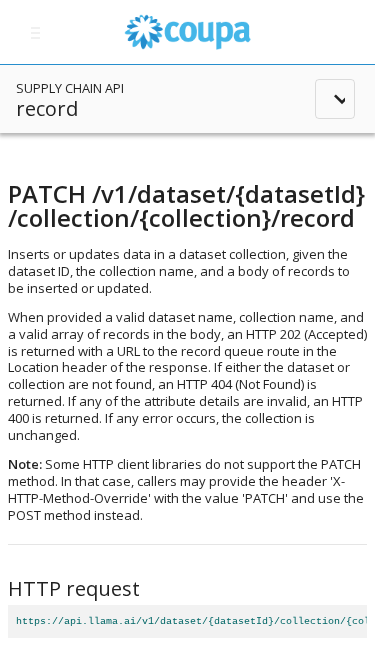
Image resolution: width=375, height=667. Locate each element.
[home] (187, 32)
